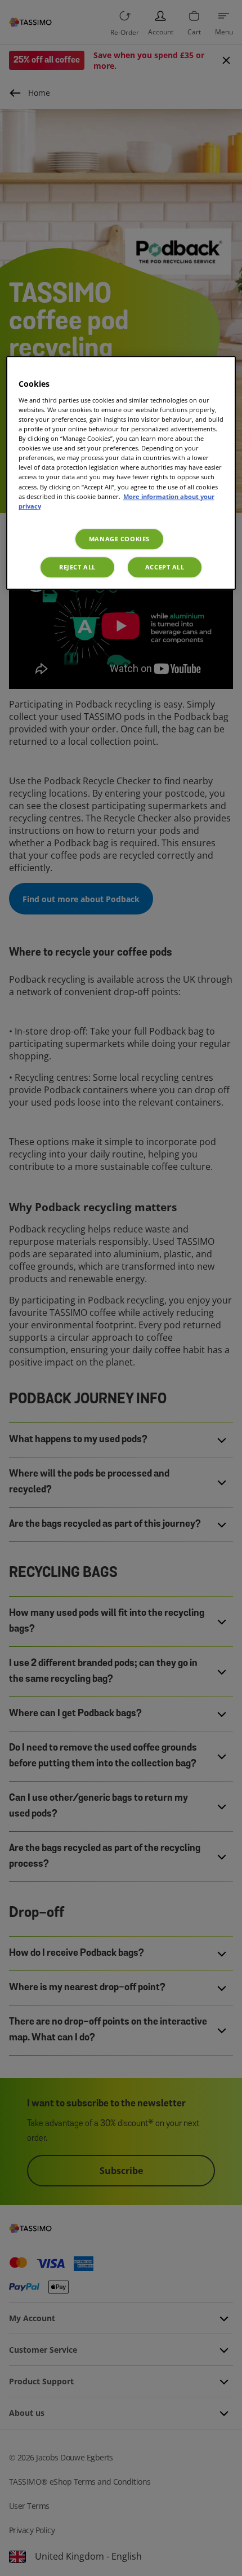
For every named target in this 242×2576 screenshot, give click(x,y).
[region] (121, 472)
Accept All (165, 567)
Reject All (77, 567)
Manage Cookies (119, 539)
